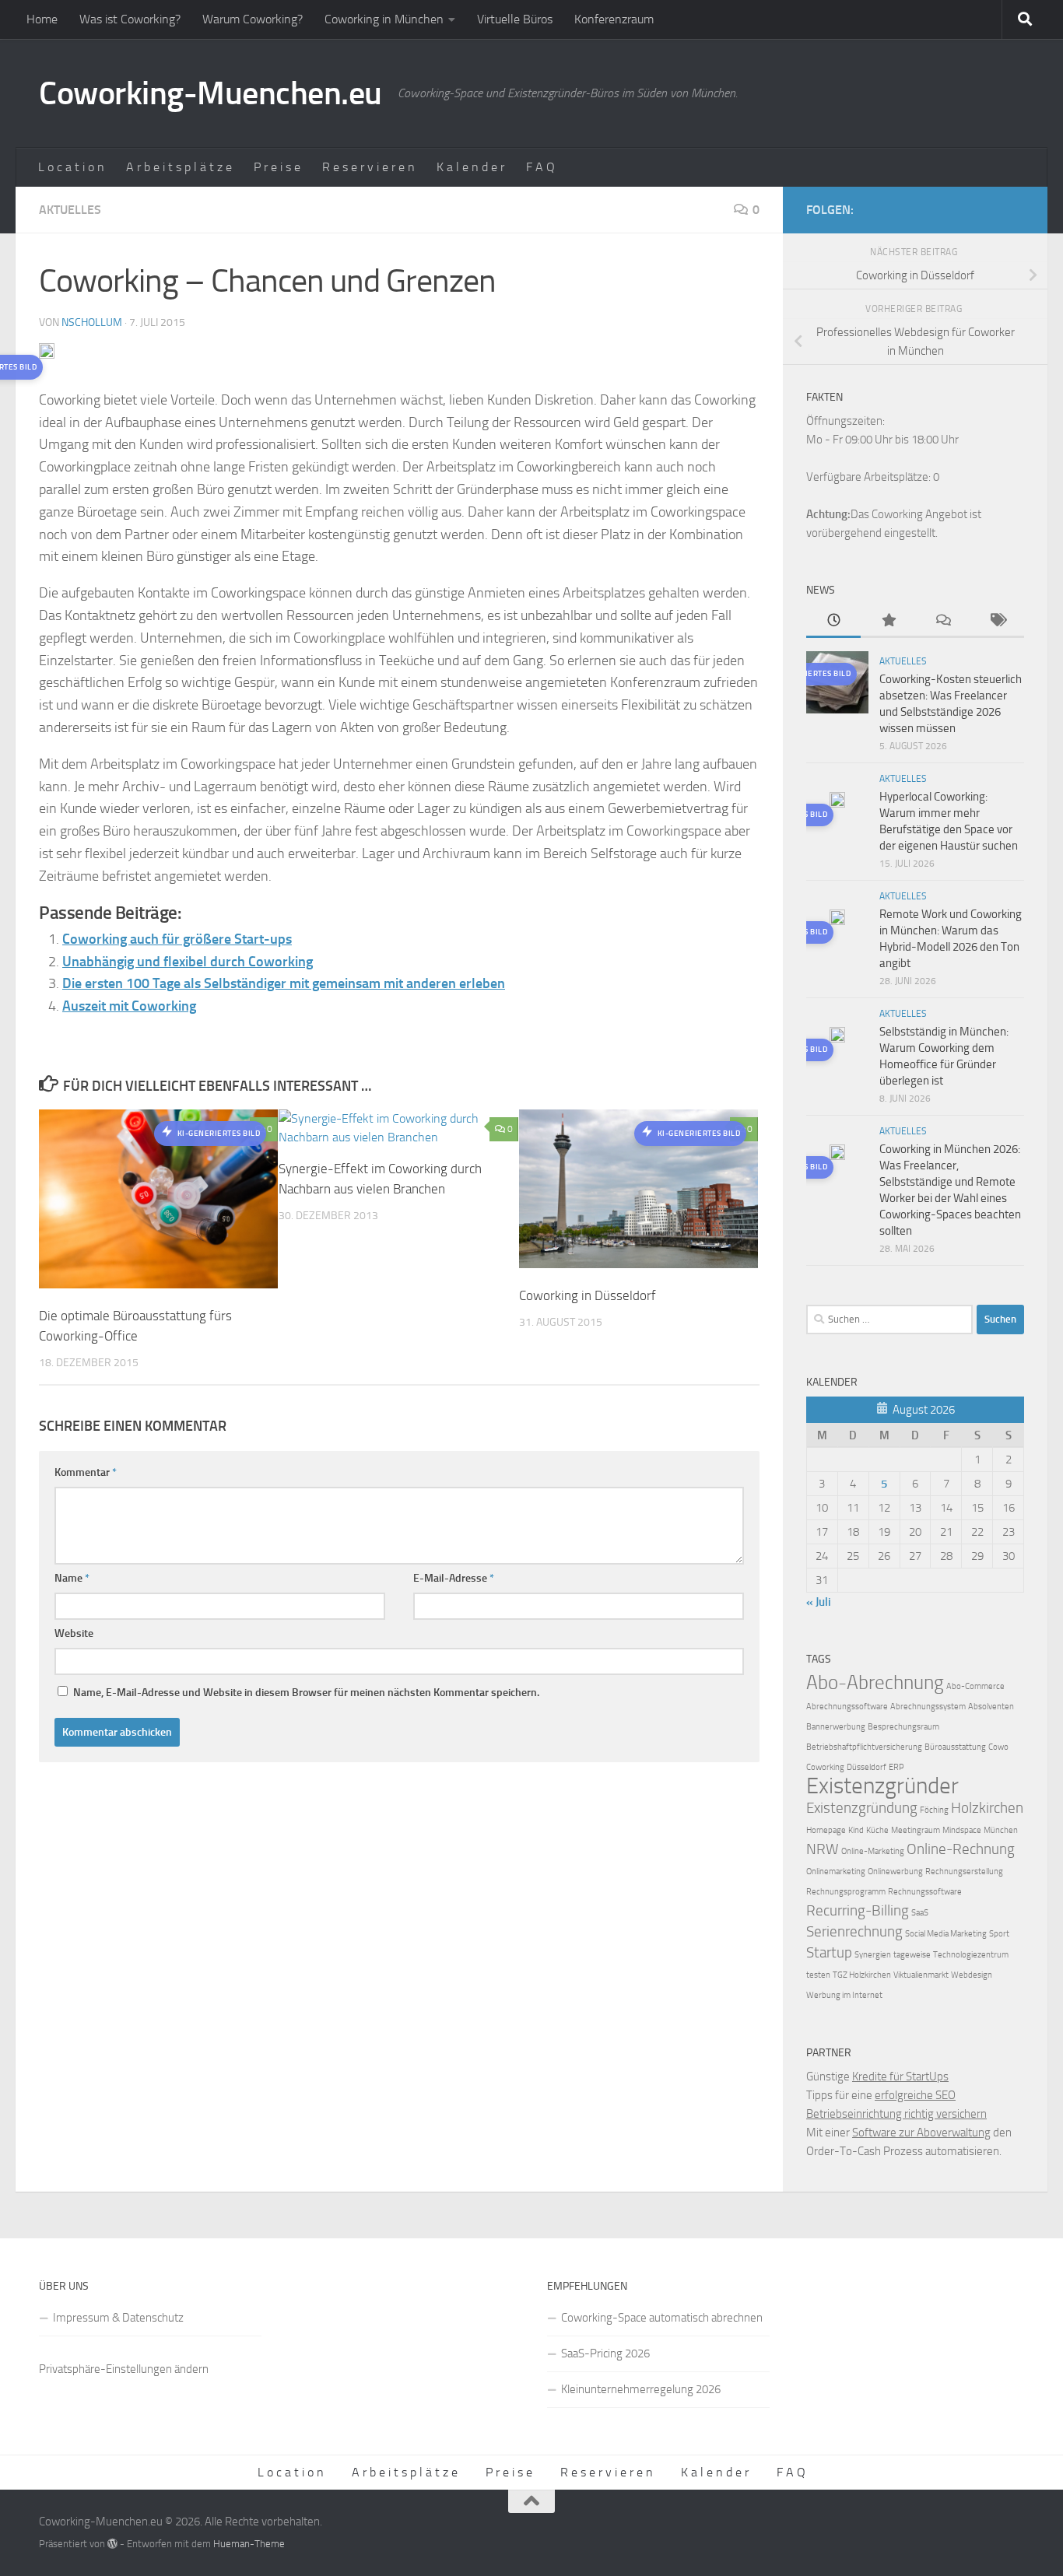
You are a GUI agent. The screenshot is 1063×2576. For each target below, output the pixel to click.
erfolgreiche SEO (915, 2095)
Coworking (825, 1767)
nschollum (92, 322)
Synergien (873, 1955)
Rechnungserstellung (964, 1872)
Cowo (998, 1747)
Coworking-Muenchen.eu (210, 93)
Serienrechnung (854, 1931)
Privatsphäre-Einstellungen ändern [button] (124, 2369)
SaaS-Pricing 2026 (605, 2353)
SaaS (920, 1913)
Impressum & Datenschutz (118, 2318)
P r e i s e (277, 167)
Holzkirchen (987, 1808)
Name (72, 1578)
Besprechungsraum (903, 1727)
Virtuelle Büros (515, 19)
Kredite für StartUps (900, 2077)
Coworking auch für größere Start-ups (177, 939)
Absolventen (991, 1707)
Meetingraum (916, 1830)
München (1001, 1830)
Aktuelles (70, 210)
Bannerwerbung (836, 1727)
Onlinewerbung (895, 1872)
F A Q (540, 167)
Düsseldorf (867, 1767)
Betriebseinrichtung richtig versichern (896, 2114)
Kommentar (86, 1472)
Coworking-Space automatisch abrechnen (662, 2318)
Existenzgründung (862, 1808)
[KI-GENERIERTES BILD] (837, 802)
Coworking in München (384, 19)
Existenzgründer (882, 1786)
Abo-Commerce (975, 1686)
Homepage (826, 1830)
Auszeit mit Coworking (129, 1006)
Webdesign (972, 1975)
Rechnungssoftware (925, 1892)
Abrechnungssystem (928, 1707)
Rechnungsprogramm (846, 1892)
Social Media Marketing (946, 1934)
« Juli (819, 1602)
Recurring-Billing (858, 1910)
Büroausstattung (955, 1747)
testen (818, 1975)
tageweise (912, 1955)
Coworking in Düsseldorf (588, 1295)
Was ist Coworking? (130, 19)
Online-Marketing (873, 1851)
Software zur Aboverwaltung (921, 2133)
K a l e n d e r (470, 167)
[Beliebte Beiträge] (888, 621)
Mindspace (962, 1830)
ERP (896, 1767)
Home (42, 19)
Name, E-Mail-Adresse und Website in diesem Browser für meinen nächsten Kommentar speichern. (306, 1693)
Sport (999, 1934)
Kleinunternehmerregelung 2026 (641, 2389)
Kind (856, 1830)
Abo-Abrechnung (875, 1682)
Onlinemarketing (836, 1872)
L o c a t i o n (71, 167)
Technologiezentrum (971, 1955)
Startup (829, 1952)
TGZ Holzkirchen (862, 1975)
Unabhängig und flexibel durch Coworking (188, 962)
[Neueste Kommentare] (942, 621)
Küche (877, 1830)
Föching (934, 1810)
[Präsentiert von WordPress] (112, 2544)
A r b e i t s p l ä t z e (179, 167)
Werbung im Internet (844, 1995)
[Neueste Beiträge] (833, 621)
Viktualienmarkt (921, 1975)
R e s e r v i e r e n (368, 167)
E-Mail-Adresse (454, 1578)
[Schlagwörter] (997, 621)
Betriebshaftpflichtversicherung (864, 1747)
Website (74, 1633)
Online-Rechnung (961, 1849)
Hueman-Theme (249, 2544)
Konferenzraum (614, 19)
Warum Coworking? (253, 19)
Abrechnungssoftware (847, 1707)
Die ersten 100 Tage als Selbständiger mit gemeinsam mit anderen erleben (284, 983)
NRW (823, 1849)
